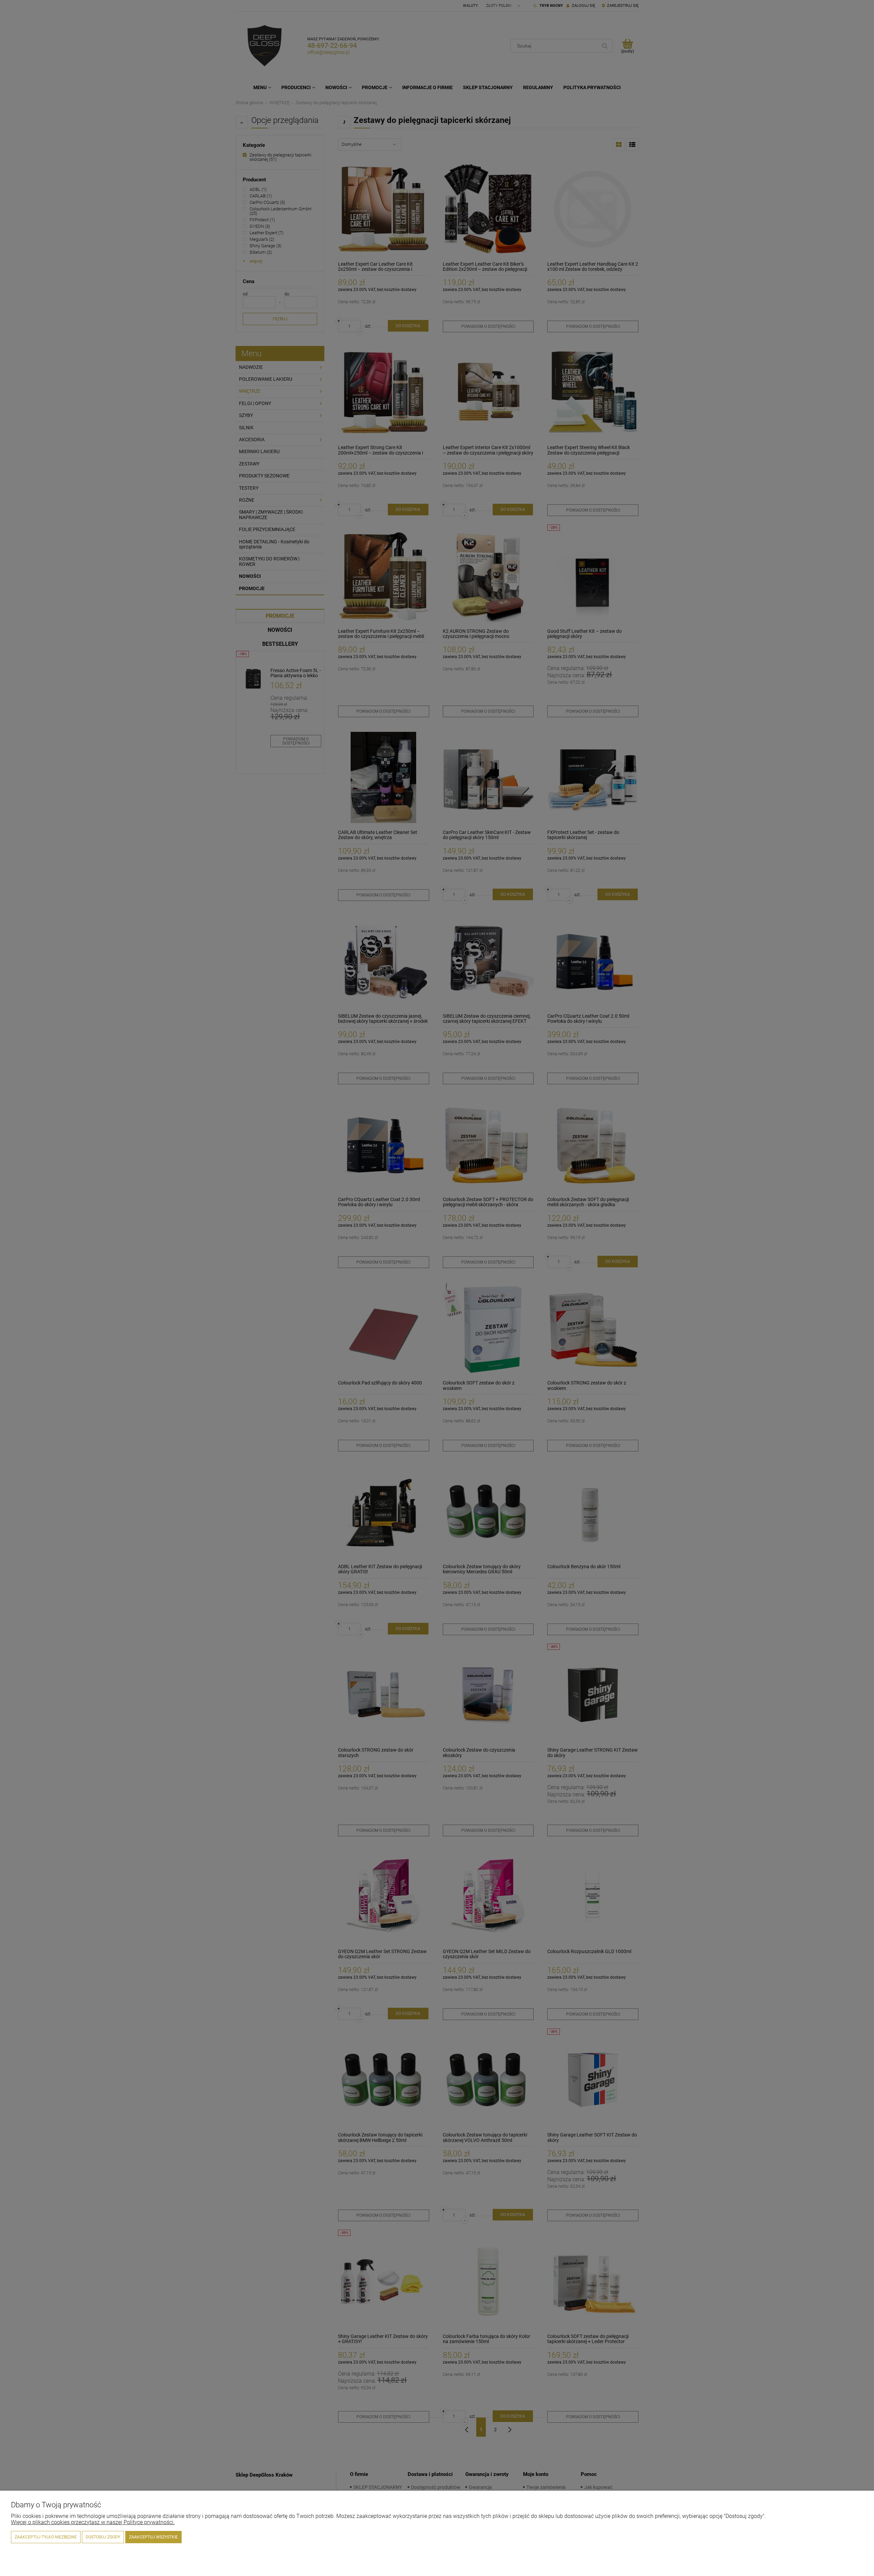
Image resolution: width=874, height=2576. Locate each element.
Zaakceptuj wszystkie (153, 2537)
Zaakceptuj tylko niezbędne (46, 2537)
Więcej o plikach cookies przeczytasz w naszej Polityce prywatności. (93, 2522)
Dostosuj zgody (103, 2537)
